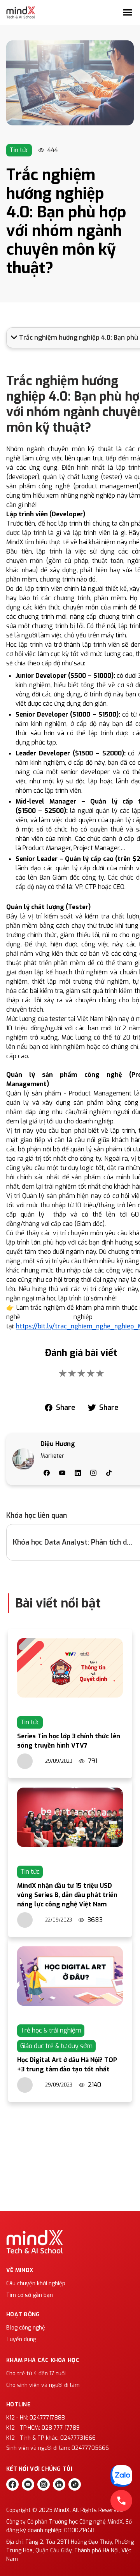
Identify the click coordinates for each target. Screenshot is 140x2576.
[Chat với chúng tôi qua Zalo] (121, 2476)
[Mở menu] (128, 12)
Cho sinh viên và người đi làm (43, 2385)
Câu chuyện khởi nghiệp (36, 2284)
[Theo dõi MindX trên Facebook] (12, 2484)
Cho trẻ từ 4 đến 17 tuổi (36, 2374)
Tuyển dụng (21, 2339)
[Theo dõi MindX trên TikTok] (75, 2484)
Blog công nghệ (26, 2328)
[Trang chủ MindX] (21, 12)
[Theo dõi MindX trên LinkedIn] (59, 2484)
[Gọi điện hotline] (121, 2501)
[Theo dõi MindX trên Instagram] (44, 2484)
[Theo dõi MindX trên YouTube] (28, 2484)
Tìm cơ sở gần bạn (30, 2295)
